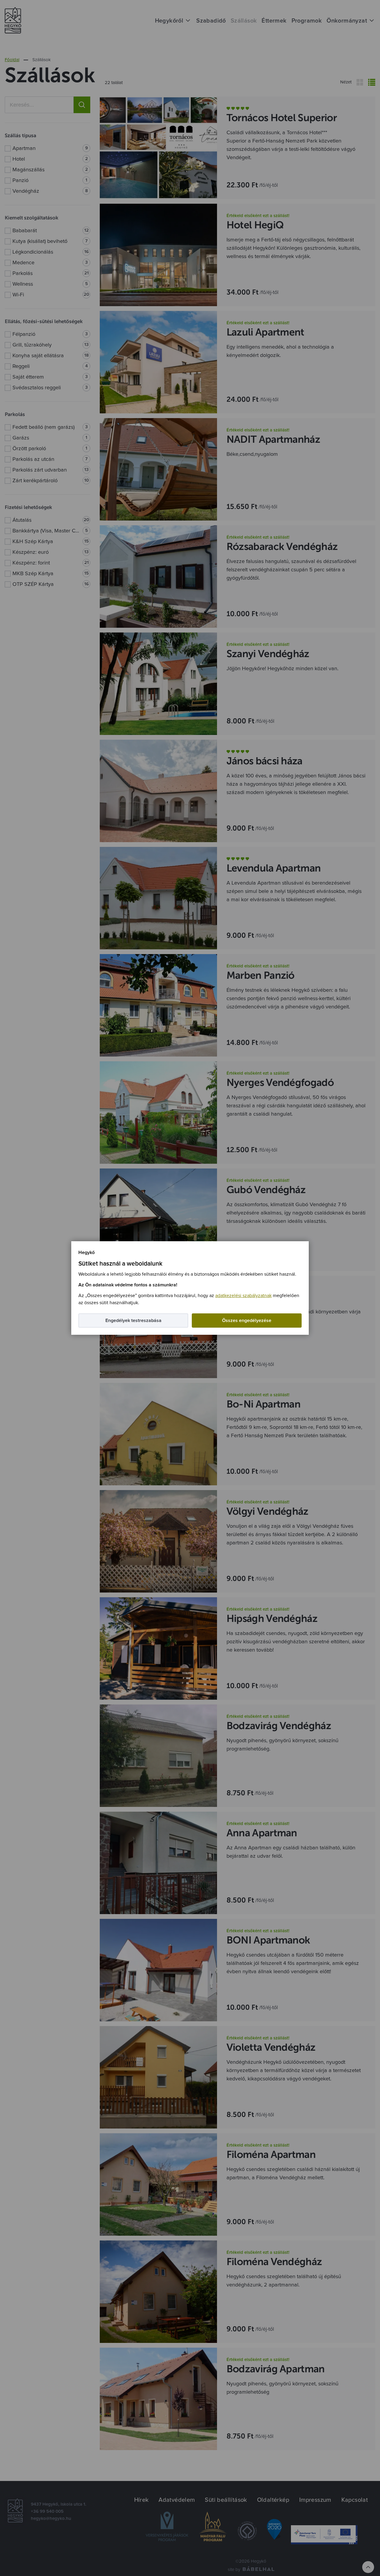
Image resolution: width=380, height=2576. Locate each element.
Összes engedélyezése (247, 1321)
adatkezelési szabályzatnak (243, 1296)
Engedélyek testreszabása (133, 1321)
